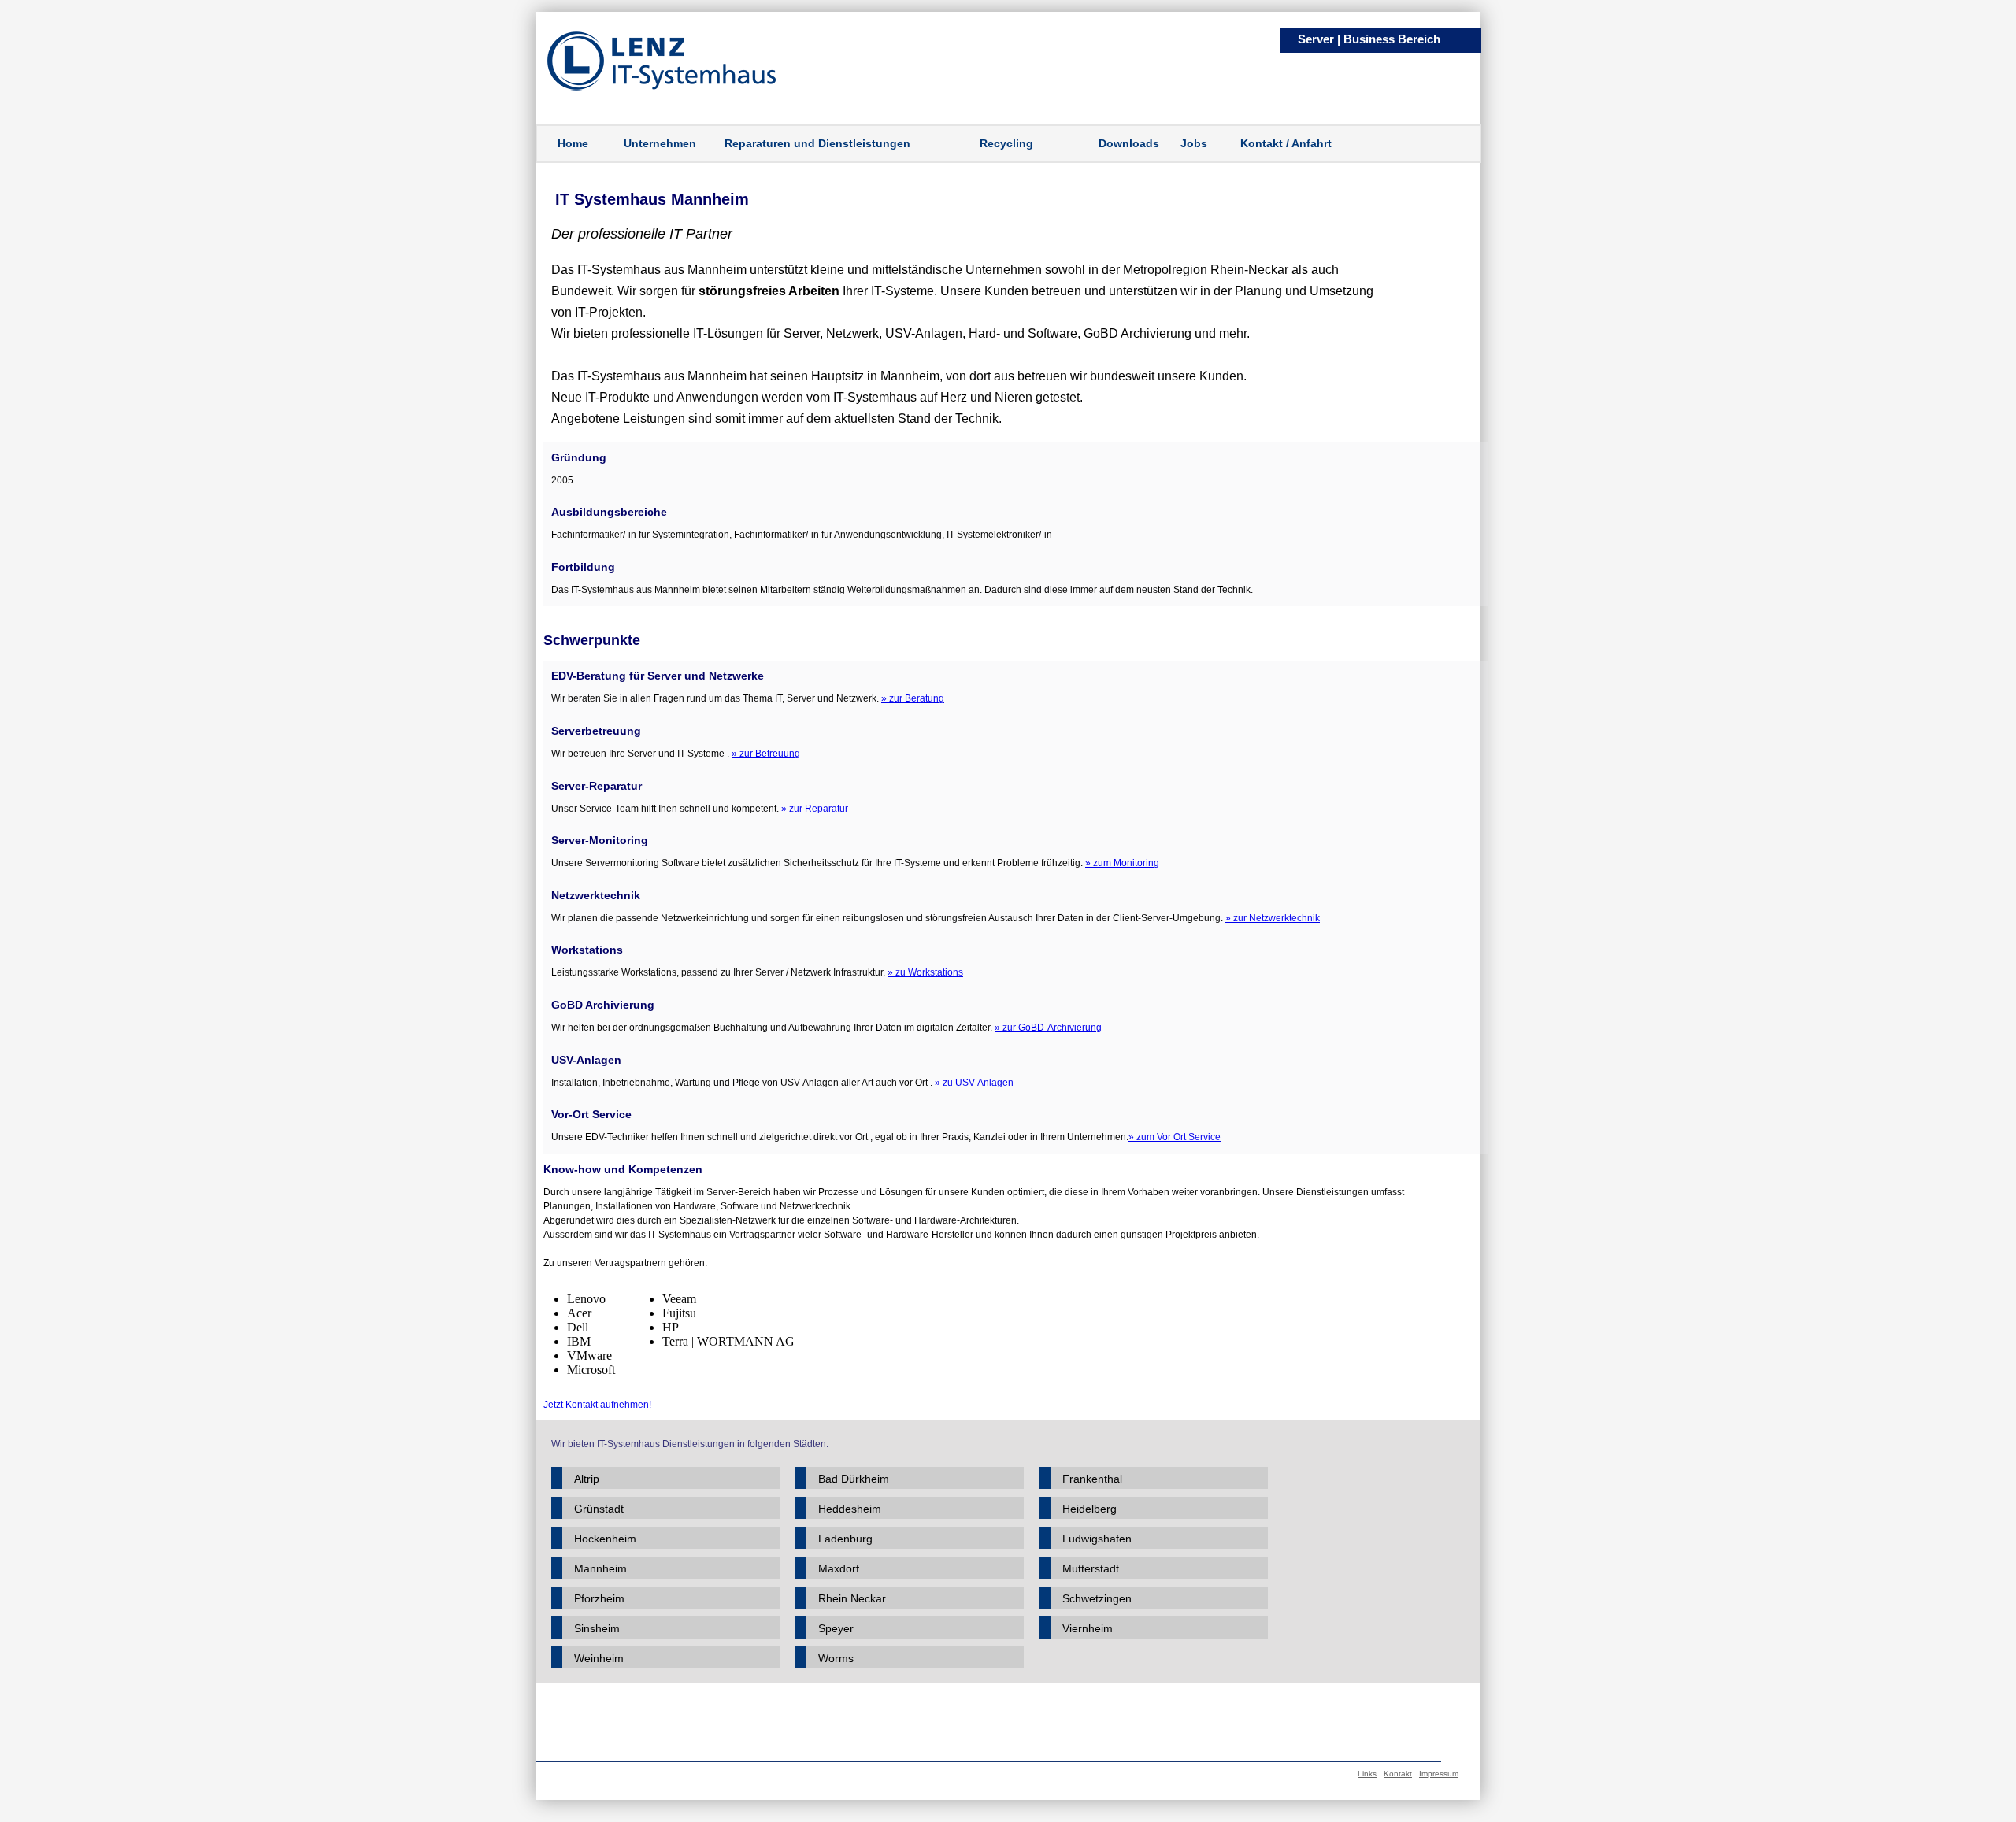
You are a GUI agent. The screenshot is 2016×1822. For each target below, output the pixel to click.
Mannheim (600, 1568)
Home (573, 143)
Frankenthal (1092, 1479)
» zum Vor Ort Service (1175, 1137)
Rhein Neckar (852, 1598)
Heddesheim (850, 1509)
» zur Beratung (913, 698)
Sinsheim (597, 1628)
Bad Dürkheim (854, 1479)
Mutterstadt (1091, 1568)
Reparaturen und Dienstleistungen (817, 143)
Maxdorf (839, 1568)
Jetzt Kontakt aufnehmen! (597, 1405)
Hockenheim (605, 1539)
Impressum (1439, 1774)
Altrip (587, 1479)
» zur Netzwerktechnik (1273, 918)
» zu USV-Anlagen (974, 1083)
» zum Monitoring (1122, 863)
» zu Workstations (925, 972)
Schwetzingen (1097, 1598)
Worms (836, 1658)
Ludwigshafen (1097, 1539)
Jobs (1194, 143)
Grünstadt (599, 1509)
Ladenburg (845, 1539)
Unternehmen (660, 143)
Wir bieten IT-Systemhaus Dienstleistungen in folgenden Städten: (690, 1444)
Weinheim (599, 1658)
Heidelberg (1090, 1509)
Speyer (836, 1628)
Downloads (1129, 143)
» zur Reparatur (815, 809)
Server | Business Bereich (1369, 39)
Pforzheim (599, 1598)
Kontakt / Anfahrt (1286, 143)
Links (1367, 1774)
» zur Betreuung (766, 754)
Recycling (1006, 143)
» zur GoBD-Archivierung (1048, 1028)
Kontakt (1398, 1774)
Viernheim (1088, 1628)
